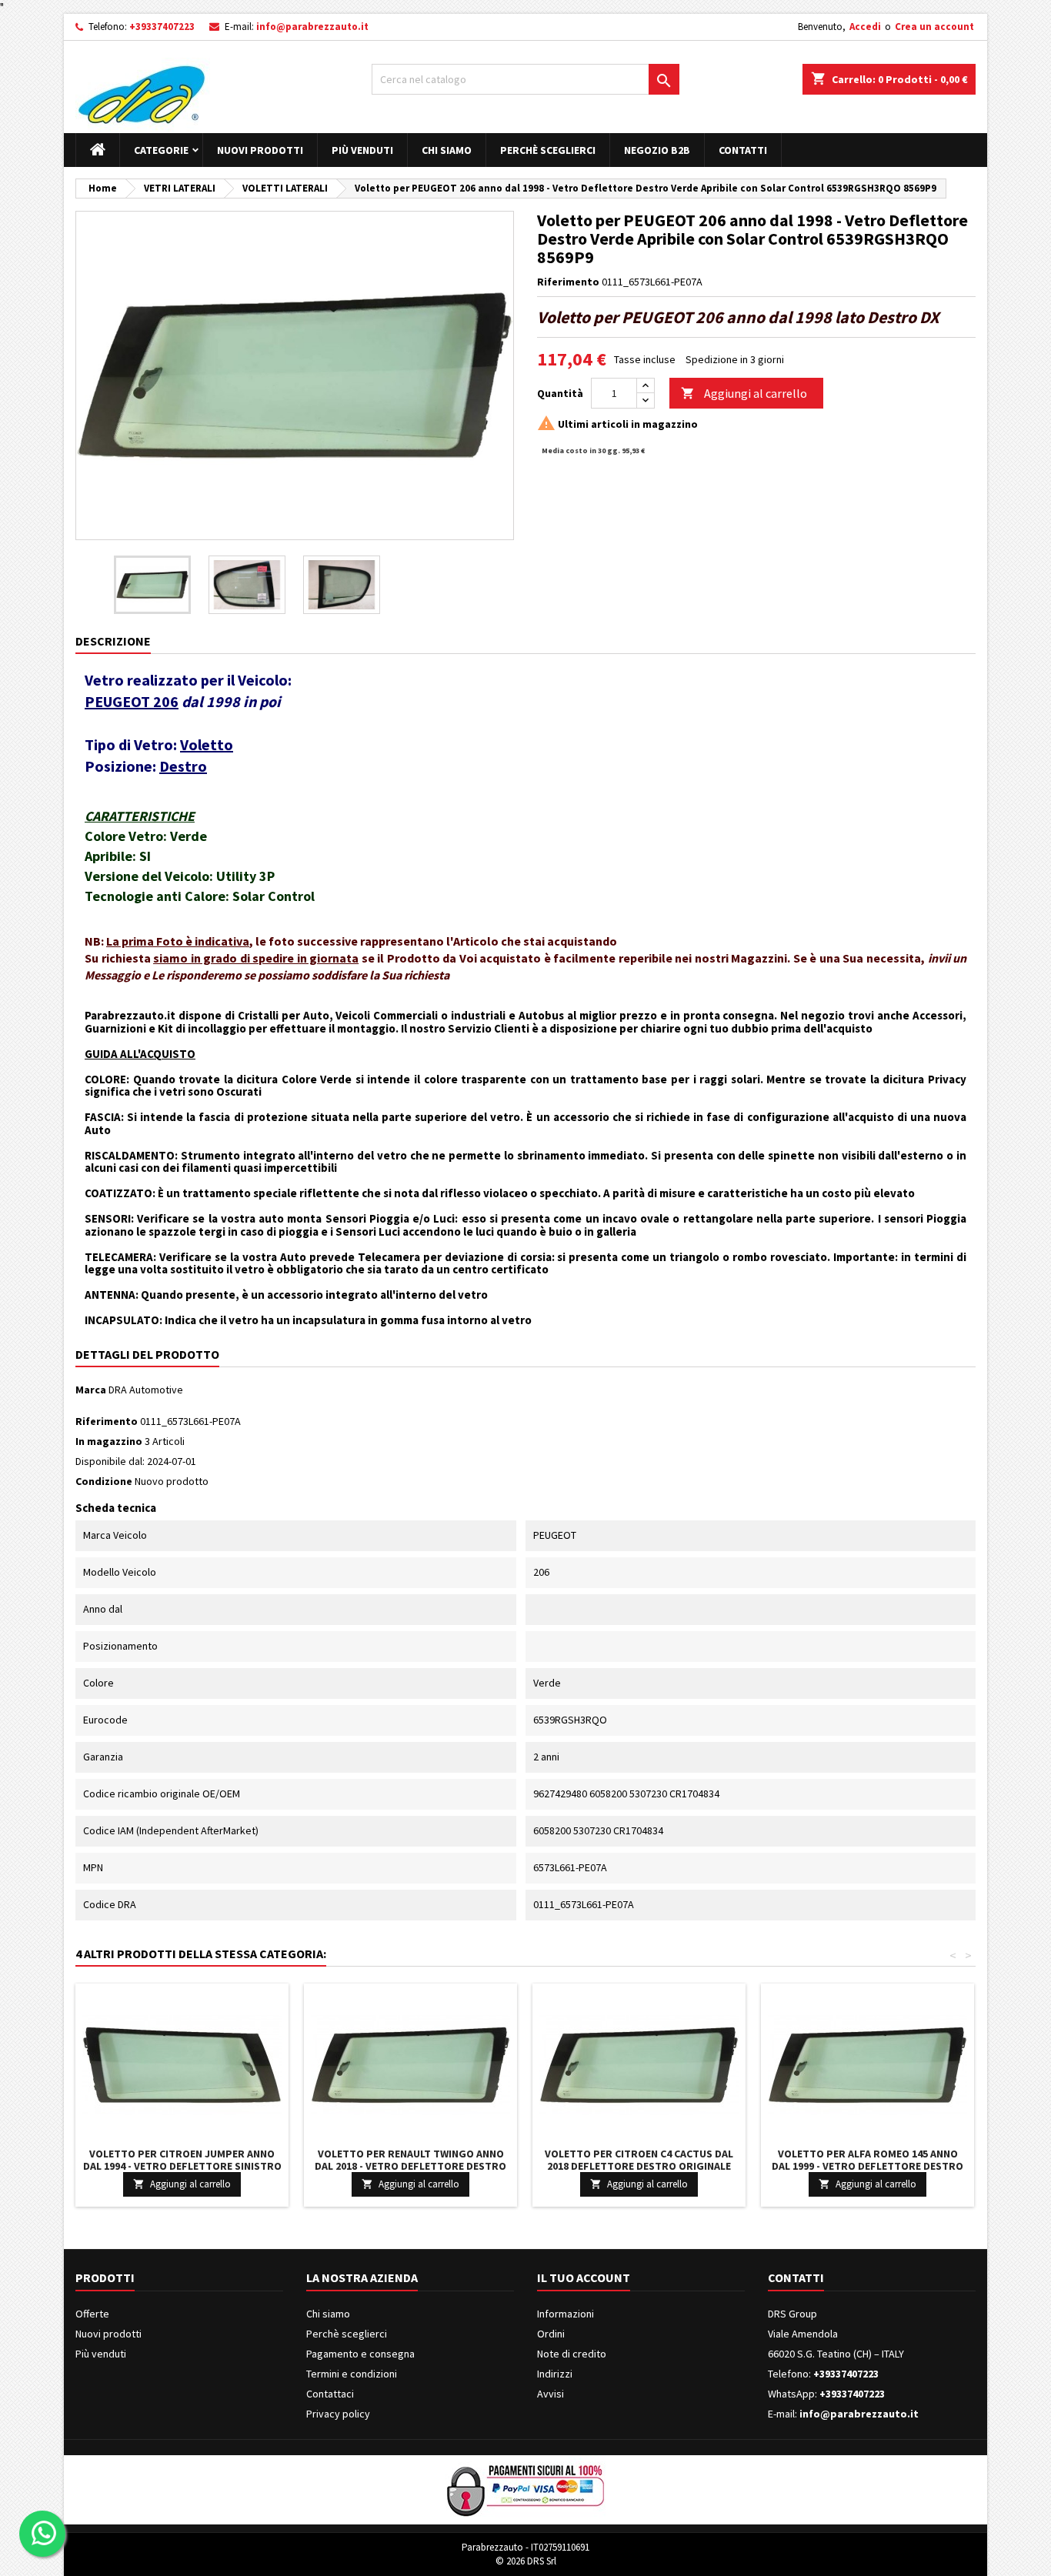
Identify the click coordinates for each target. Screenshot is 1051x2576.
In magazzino (109, 1441)
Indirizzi (555, 2374)
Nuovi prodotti (260, 150)
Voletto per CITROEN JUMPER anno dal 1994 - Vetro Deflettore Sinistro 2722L (182, 2166)
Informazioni (566, 2314)
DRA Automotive (146, 1390)
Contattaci (330, 2394)
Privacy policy (338, 2414)
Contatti (743, 150)
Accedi (865, 27)
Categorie (161, 150)
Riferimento (568, 282)
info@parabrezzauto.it (312, 27)
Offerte (92, 2314)
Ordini (551, 2334)
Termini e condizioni (352, 2374)
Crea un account (934, 27)
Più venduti (362, 150)
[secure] (525, 2489)
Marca (91, 1390)
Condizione (104, 1481)
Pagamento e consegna (360, 2354)
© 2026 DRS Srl (526, 2561)
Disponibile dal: (110, 1461)
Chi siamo (447, 150)
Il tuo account (584, 2277)
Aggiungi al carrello (744, 393)
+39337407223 (162, 27)
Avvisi (551, 2394)
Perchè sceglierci (548, 150)
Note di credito (572, 2354)
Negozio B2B (657, 150)
